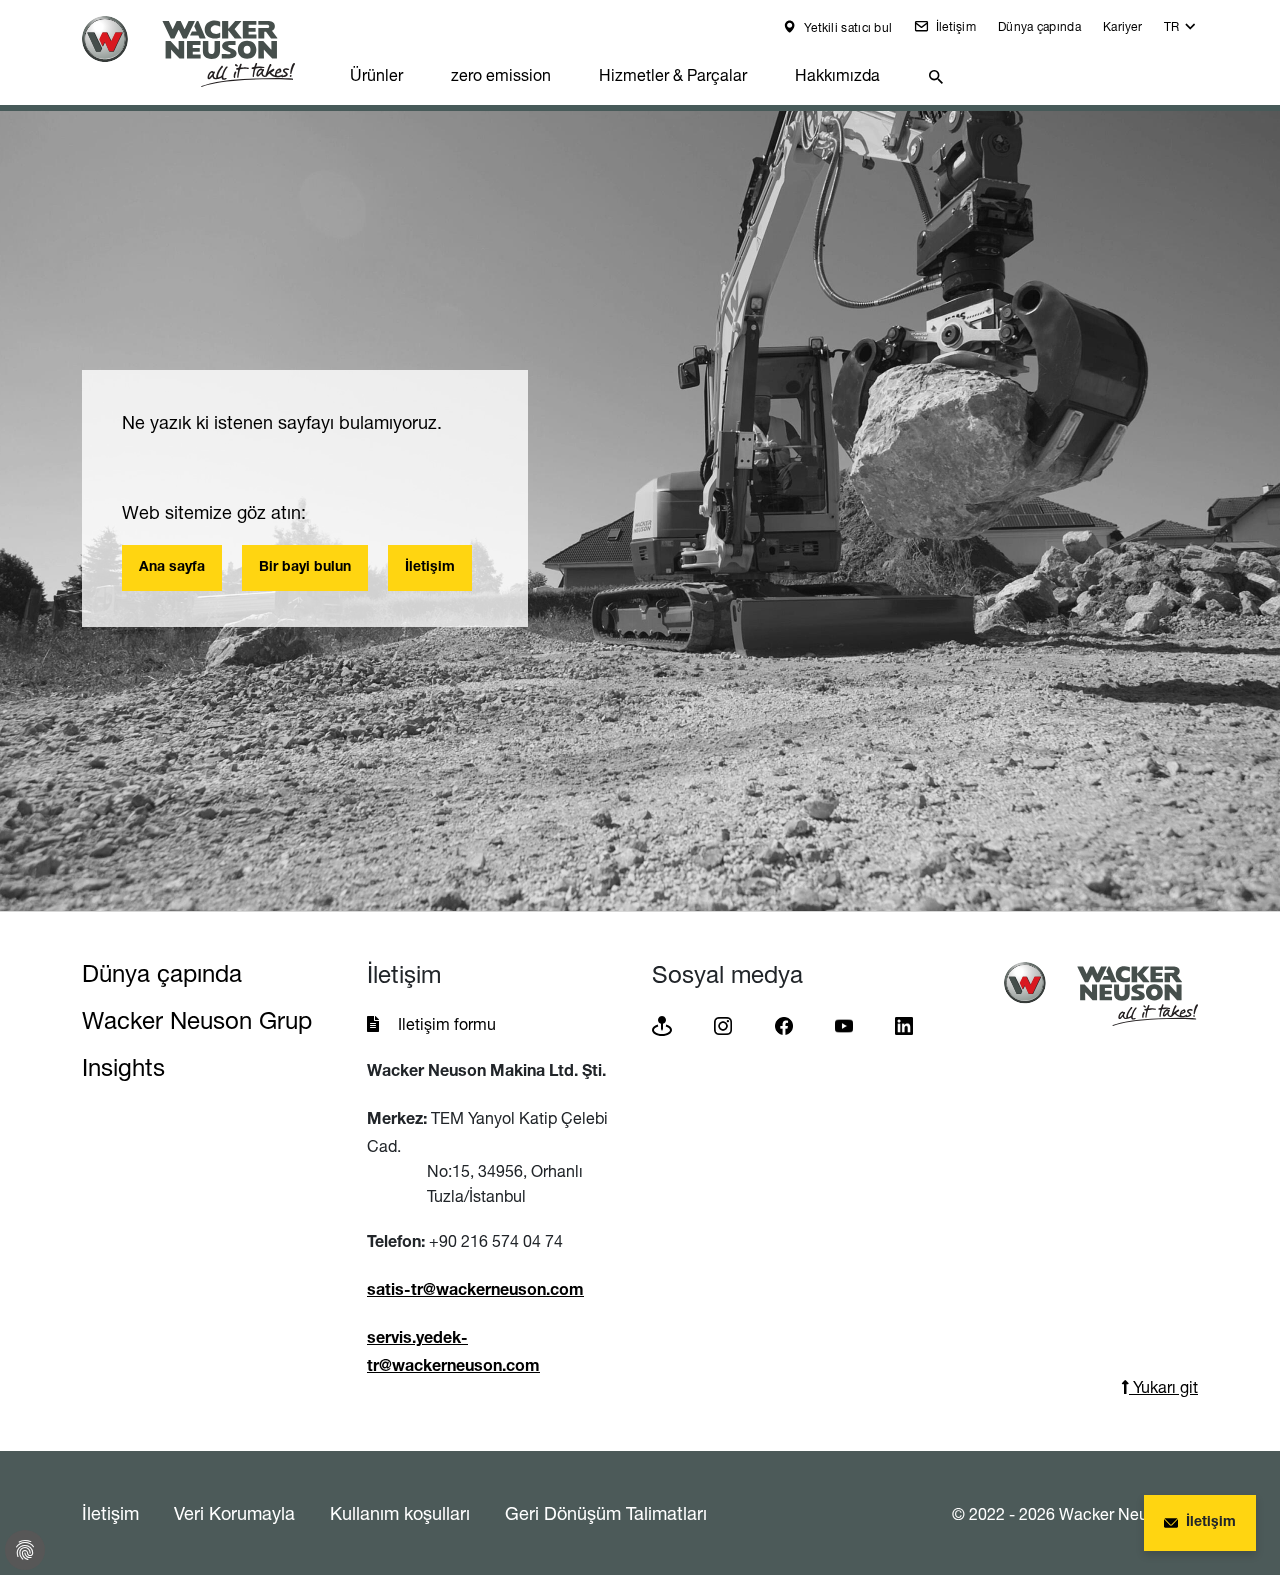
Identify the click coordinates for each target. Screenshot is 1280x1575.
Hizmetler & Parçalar (673, 75)
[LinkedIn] (904, 1024)
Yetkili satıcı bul (847, 27)
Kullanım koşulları (400, 1513)
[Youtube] (844, 1024)
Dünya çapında (1039, 26)
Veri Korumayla (234, 1513)
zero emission (501, 75)
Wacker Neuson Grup (197, 1020)
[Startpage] (204, 51)
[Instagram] (723, 1024)
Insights (123, 1067)
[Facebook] (784, 1024)
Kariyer (1122, 26)
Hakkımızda (837, 75)
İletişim (954, 26)
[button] (1181, 31)
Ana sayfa (172, 568)
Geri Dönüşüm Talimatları (606, 1513)
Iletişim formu (447, 1024)
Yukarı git (1163, 1387)
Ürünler (376, 75)
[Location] (662, 1024)
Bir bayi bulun (305, 568)
